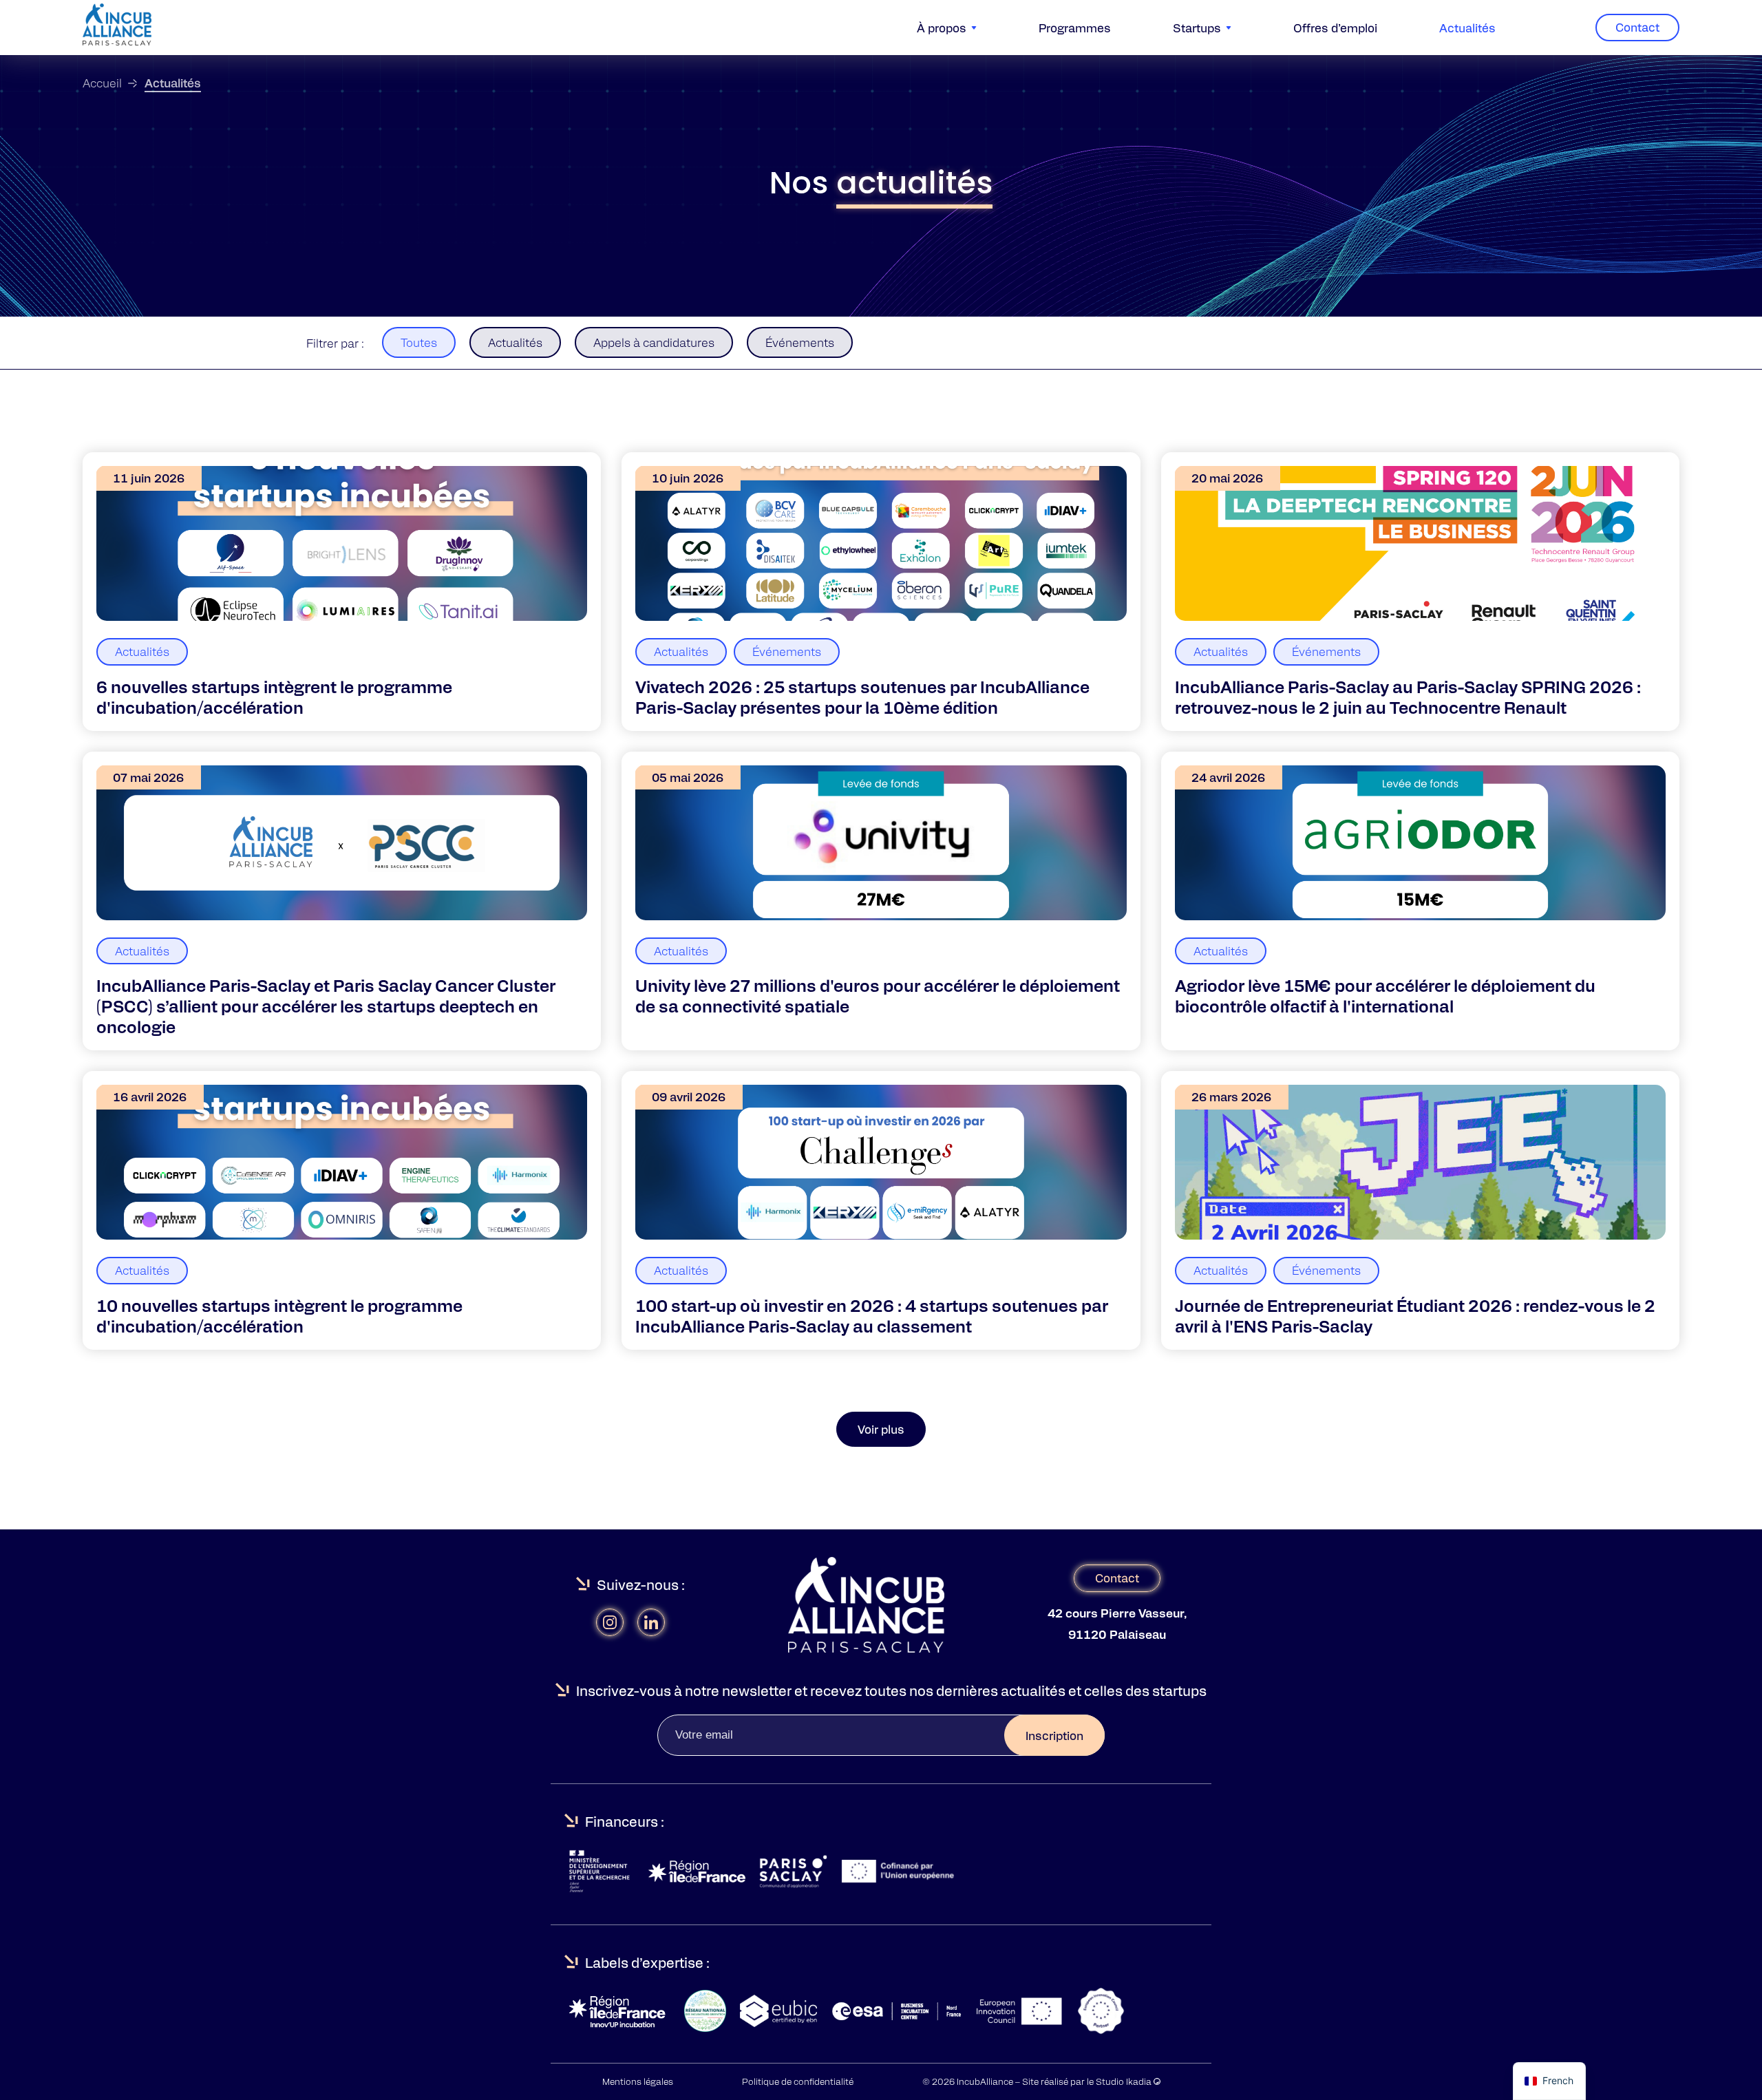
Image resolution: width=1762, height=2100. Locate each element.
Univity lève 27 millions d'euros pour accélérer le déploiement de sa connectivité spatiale (878, 995)
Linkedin (651, 1622)
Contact (1637, 27)
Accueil (102, 83)
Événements (800, 342)
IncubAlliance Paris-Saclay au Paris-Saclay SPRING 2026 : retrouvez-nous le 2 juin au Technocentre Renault (1408, 697)
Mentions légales (638, 2081)
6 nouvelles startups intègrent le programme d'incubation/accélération (274, 697)
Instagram (610, 1622)
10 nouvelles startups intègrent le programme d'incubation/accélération (279, 1315)
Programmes (1075, 28)
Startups (1197, 28)
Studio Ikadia (1125, 2081)
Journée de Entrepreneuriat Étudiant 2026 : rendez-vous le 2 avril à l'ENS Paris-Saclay (1415, 1315)
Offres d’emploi (1335, 28)
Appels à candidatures (654, 342)
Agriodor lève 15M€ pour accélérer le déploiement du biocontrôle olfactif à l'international (1385, 995)
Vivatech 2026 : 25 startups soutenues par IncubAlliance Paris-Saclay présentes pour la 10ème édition (862, 697)
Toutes (419, 342)
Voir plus (881, 1429)
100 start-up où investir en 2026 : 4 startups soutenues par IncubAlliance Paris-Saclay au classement (872, 1315)
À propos (942, 28)
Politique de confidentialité (798, 2081)
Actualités (1467, 28)
